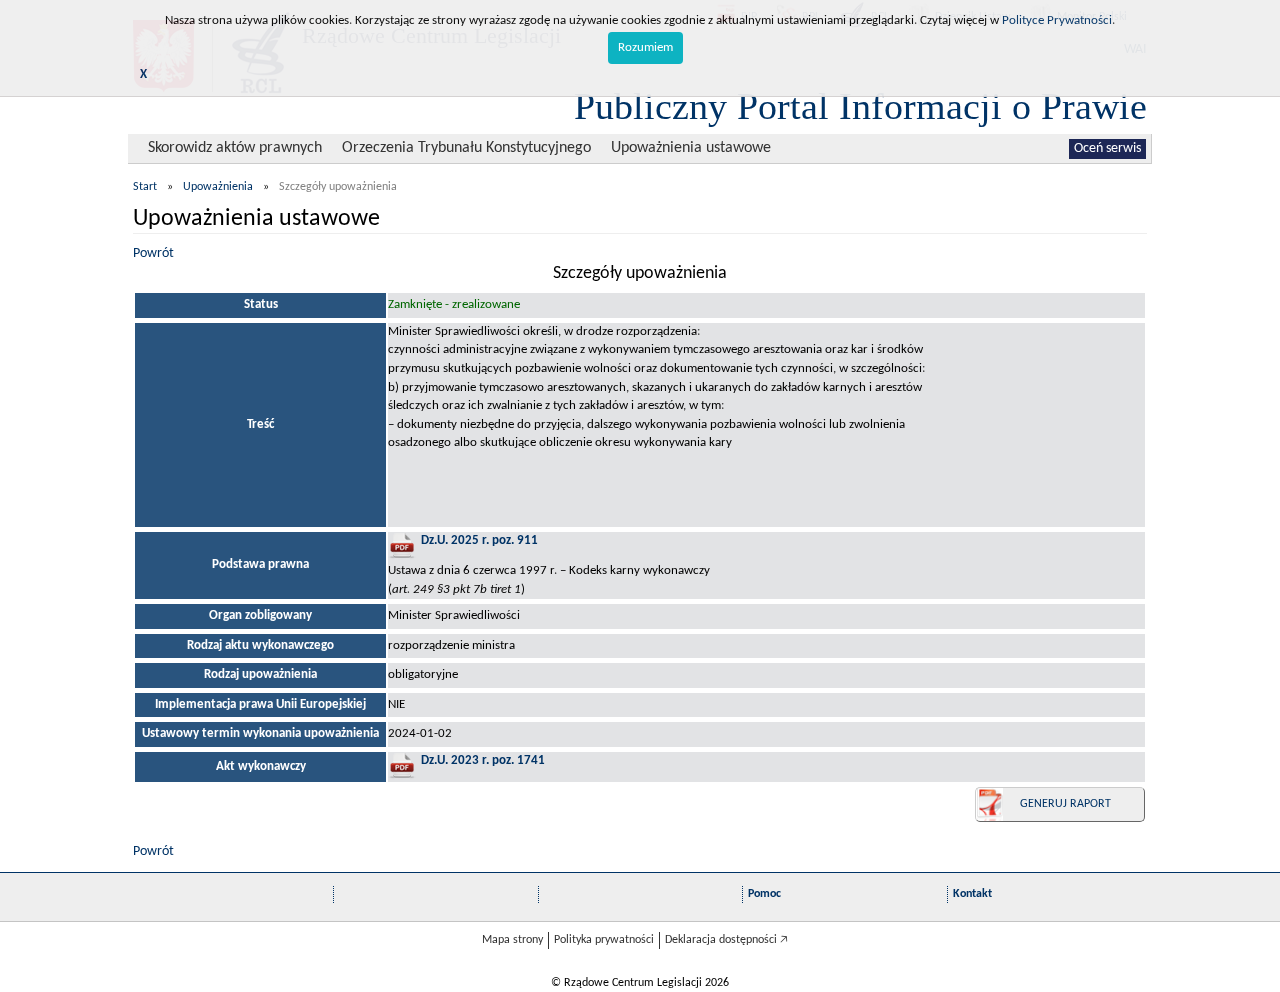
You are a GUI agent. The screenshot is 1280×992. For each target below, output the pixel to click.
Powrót (153, 253)
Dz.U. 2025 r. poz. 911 (479, 540)
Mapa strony (512, 940)
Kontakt (972, 894)
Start (145, 187)
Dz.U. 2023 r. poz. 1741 (483, 760)
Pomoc (764, 894)
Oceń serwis (1107, 148)
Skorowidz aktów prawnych (235, 148)
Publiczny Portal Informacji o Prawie (860, 106)
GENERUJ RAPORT (1065, 804)
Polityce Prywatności (1057, 20)
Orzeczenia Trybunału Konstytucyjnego (466, 148)
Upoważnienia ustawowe (691, 148)
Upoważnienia (218, 187)
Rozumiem (645, 47)
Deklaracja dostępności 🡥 (726, 940)
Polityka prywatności (604, 940)
